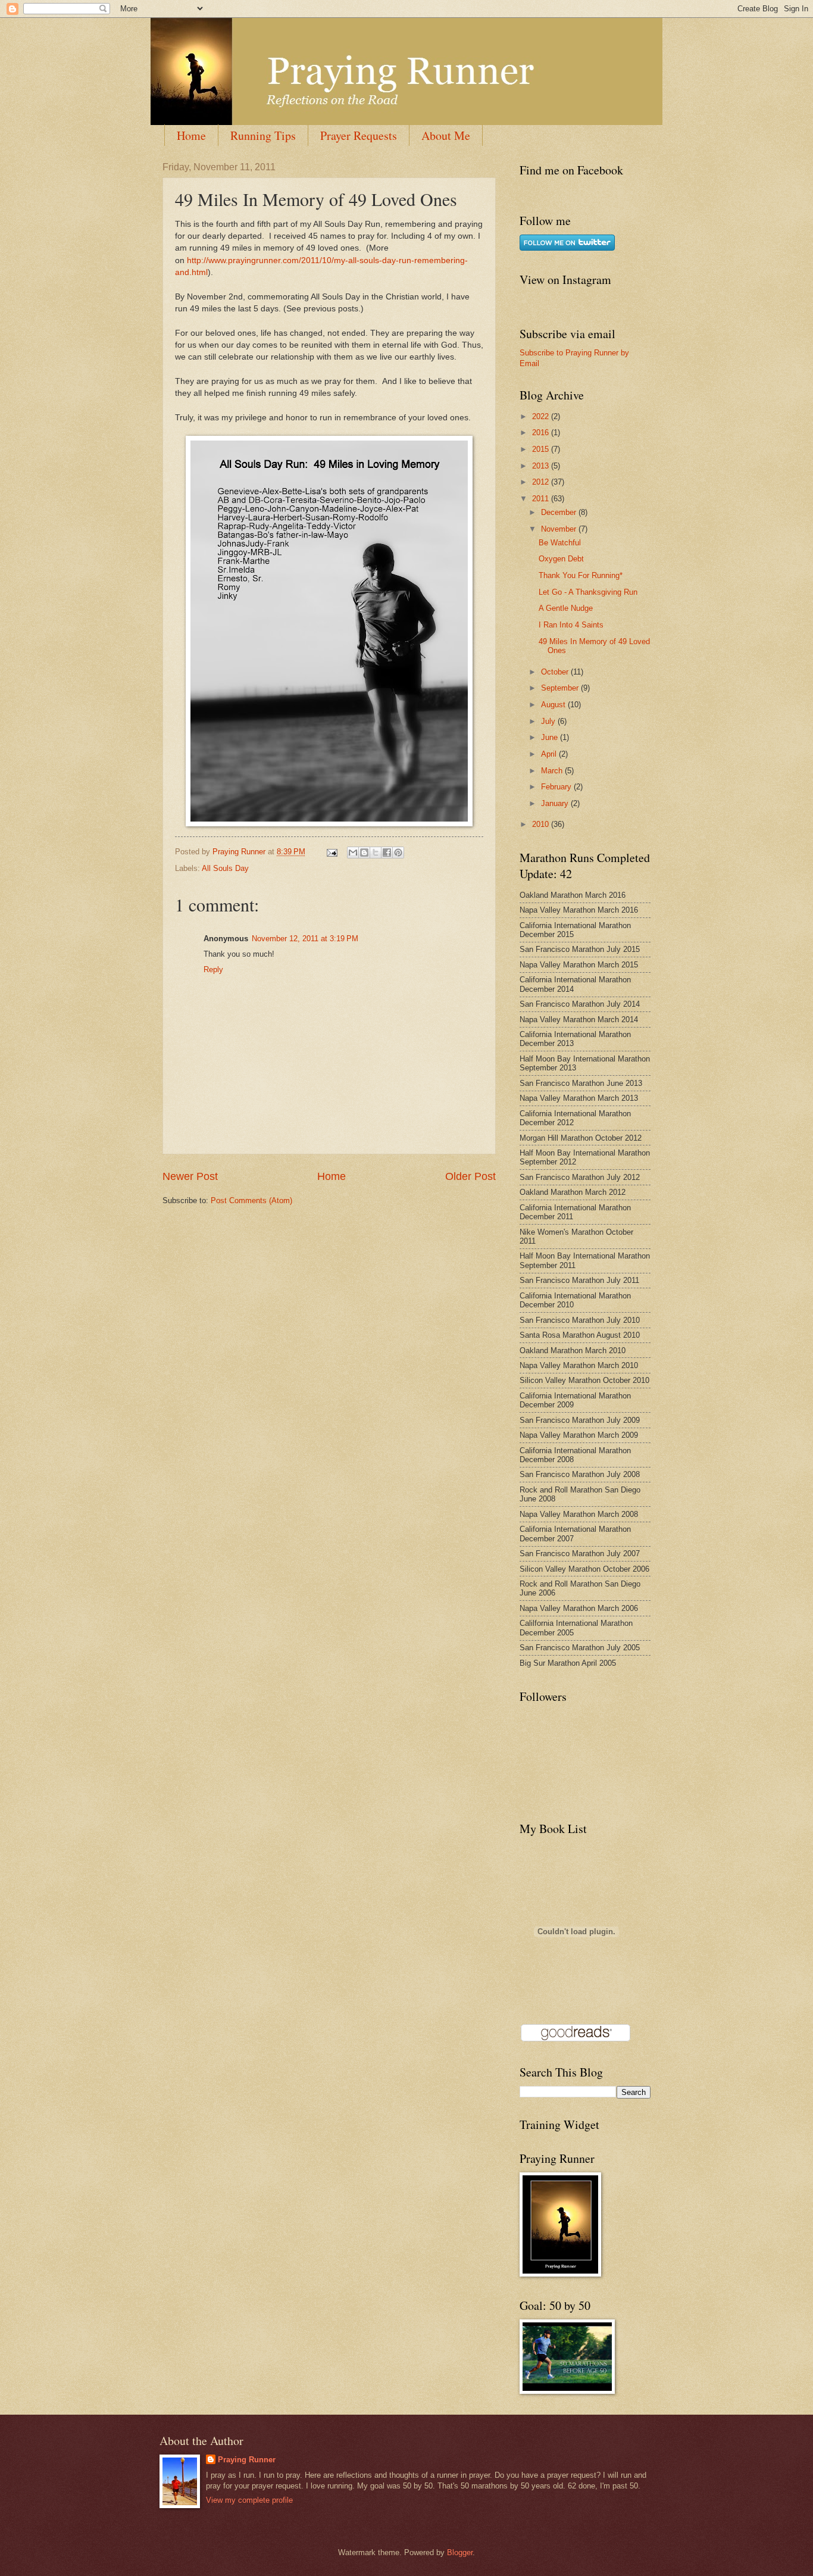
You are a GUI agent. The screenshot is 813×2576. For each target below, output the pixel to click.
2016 (542, 433)
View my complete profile (249, 2500)
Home (191, 135)
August (554, 705)
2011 (542, 499)
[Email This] (353, 853)
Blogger (460, 2552)
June (551, 737)
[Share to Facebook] (387, 853)
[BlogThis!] (364, 853)
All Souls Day (225, 868)
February (557, 787)
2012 (542, 482)
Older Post (470, 1176)
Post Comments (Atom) (251, 1200)
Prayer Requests (359, 135)
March (553, 771)
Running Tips (263, 135)
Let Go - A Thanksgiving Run (588, 592)
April (550, 754)
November (560, 529)
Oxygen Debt (561, 559)
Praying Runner (247, 2460)
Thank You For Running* (581, 575)
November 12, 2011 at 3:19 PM (305, 939)
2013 (542, 466)
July (549, 721)
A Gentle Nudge (566, 608)
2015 (542, 449)
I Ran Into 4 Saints (571, 625)
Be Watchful (560, 543)
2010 (542, 824)
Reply (213, 969)
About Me (446, 135)
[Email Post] (332, 852)
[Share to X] (376, 853)
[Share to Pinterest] (398, 853)
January (556, 803)
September (561, 688)
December (560, 512)
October (556, 672)
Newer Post (190, 1176)
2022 (542, 416)
